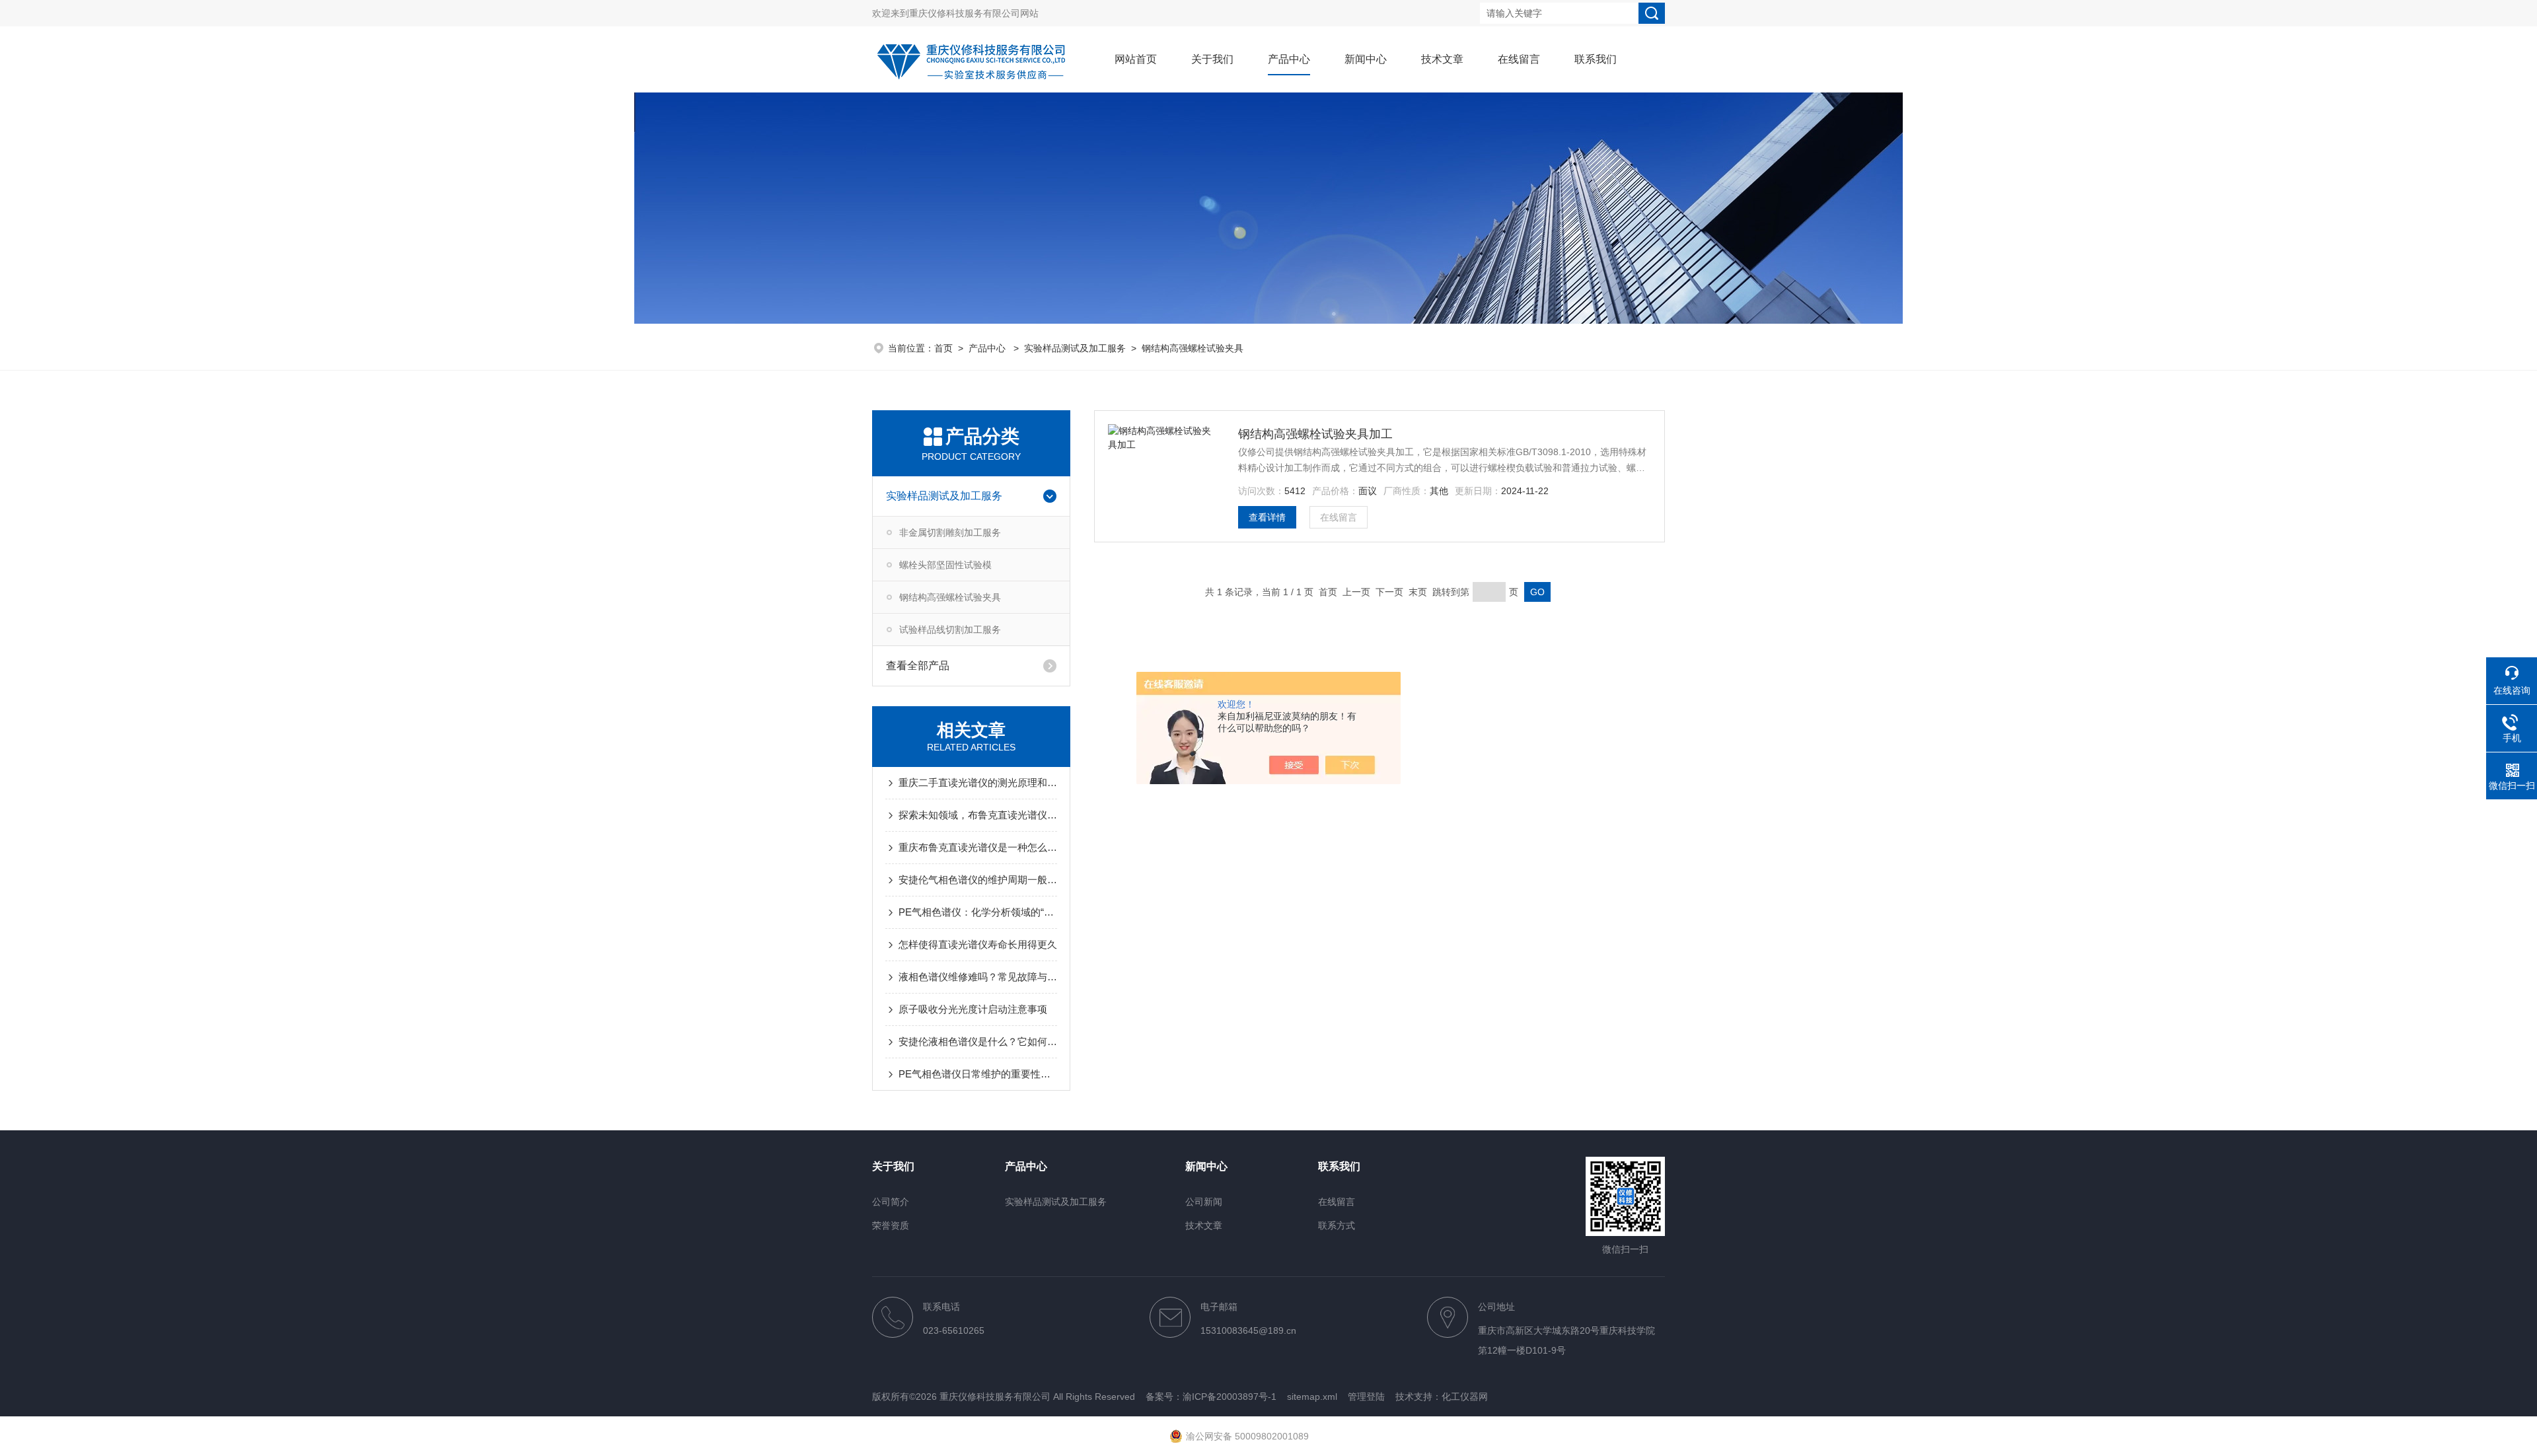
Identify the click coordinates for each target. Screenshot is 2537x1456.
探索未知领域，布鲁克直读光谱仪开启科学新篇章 (978, 815)
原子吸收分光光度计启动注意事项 (973, 1009)
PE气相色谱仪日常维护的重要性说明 (978, 1074)
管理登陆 (1366, 1397)
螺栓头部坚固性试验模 (945, 565)
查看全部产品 (918, 666)
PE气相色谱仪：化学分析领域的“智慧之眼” (978, 912)
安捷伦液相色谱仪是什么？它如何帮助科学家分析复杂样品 (978, 1041)
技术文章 (1442, 59)
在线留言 (1519, 59)
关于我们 (1212, 59)
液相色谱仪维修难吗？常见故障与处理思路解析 (978, 977)
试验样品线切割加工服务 (950, 630)
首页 (943, 348)
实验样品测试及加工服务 (1075, 348)
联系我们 (1596, 59)
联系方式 (1337, 1225)
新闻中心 (1366, 59)
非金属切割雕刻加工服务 (950, 532)
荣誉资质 (891, 1225)
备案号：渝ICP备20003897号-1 (1211, 1397)
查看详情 (1267, 517)
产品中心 (1289, 59)
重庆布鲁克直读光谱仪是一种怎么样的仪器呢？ (978, 847)
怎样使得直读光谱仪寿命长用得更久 (978, 944)
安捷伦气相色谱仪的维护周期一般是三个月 (978, 880)
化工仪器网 (1465, 1397)
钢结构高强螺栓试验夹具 (1193, 348)
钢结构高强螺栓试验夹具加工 (1315, 434)
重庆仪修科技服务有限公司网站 (974, 13)
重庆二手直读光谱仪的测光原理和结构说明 (978, 783)
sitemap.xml (1312, 1397)
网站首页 (1136, 59)
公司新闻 (1204, 1202)
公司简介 (891, 1202)
